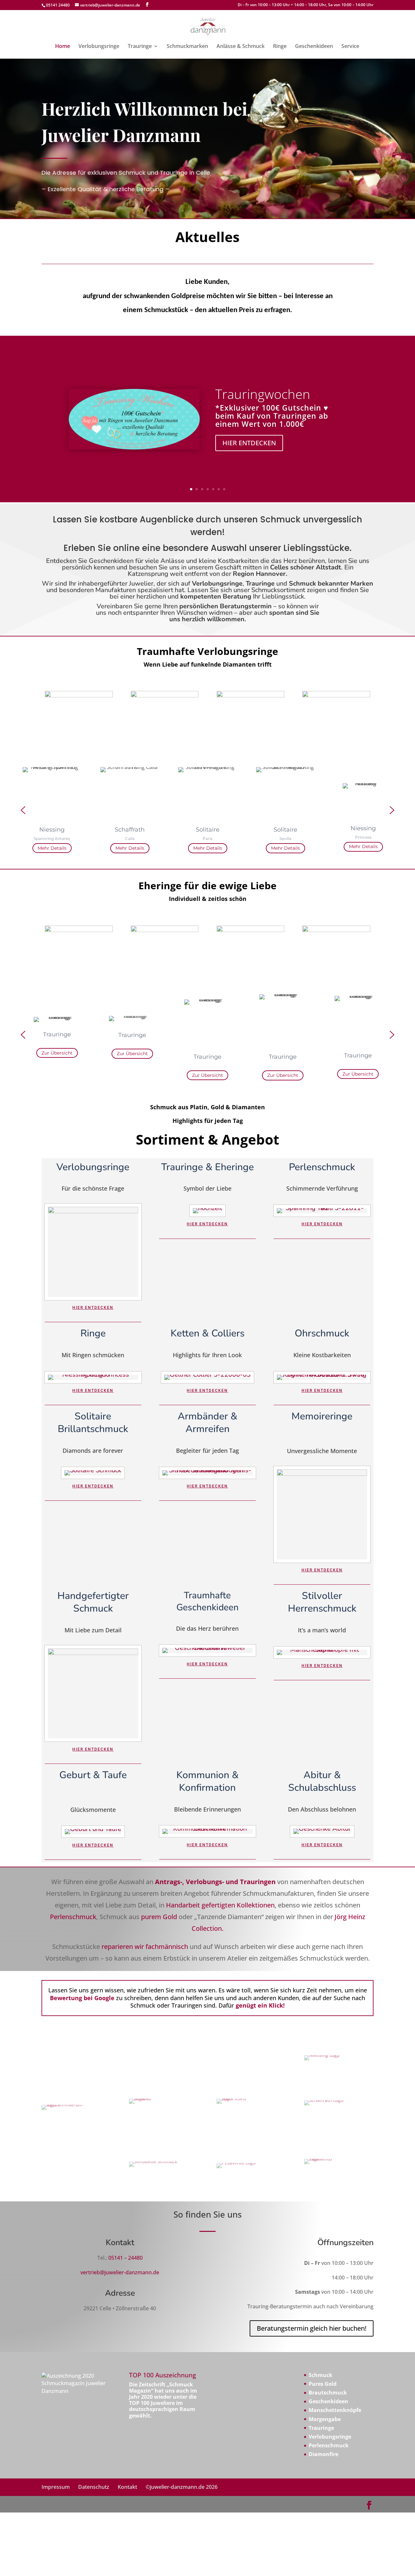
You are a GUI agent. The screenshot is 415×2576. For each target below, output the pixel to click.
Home (63, 47)
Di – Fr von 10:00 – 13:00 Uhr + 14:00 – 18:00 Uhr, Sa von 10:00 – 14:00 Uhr (306, 5)
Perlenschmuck (322, 1167)
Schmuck (320, 2375)
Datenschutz (94, 2487)
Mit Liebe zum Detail (93, 1631)
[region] (207, 810)
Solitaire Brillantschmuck (93, 1423)
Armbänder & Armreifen (207, 1423)
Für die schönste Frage (93, 1189)
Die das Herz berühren (207, 1629)
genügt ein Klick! (259, 2005)
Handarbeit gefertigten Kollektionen (220, 1905)
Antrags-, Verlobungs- (190, 1882)
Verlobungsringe (99, 47)
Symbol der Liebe (207, 1189)
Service (350, 47)
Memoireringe (322, 1416)
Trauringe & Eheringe (207, 1167)
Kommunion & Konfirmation (207, 1781)
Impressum (56, 2487)
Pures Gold (323, 2384)
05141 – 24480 (125, 2258)
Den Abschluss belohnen (322, 1810)
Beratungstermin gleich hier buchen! (312, 2328)
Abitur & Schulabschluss (322, 1781)
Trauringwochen (263, 394)
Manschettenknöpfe (335, 2410)
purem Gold (159, 1917)
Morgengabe (325, 2419)
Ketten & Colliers (207, 1333)
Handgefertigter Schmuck (93, 1602)
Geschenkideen (314, 47)
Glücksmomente (93, 1810)
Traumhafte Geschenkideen (207, 1601)
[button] (23, 810)
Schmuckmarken (187, 47)
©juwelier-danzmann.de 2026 (182, 2487)
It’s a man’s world (322, 1631)
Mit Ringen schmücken (93, 1355)
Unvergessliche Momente (322, 1451)
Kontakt (127, 2487)
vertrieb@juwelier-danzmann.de (120, 2272)
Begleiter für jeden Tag (207, 1451)
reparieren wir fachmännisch (145, 1947)
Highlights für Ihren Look (207, 1355)
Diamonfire (323, 2454)
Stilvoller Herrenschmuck (322, 1602)
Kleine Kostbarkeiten (322, 1355)
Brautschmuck (328, 2393)
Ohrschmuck (322, 1333)
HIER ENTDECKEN (249, 443)
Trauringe (140, 47)
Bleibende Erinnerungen (207, 1810)
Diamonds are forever (93, 1451)
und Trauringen (251, 1882)
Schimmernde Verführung (322, 1189)
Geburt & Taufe (93, 1775)
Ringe (280, 47)
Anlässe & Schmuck (241, 47)
